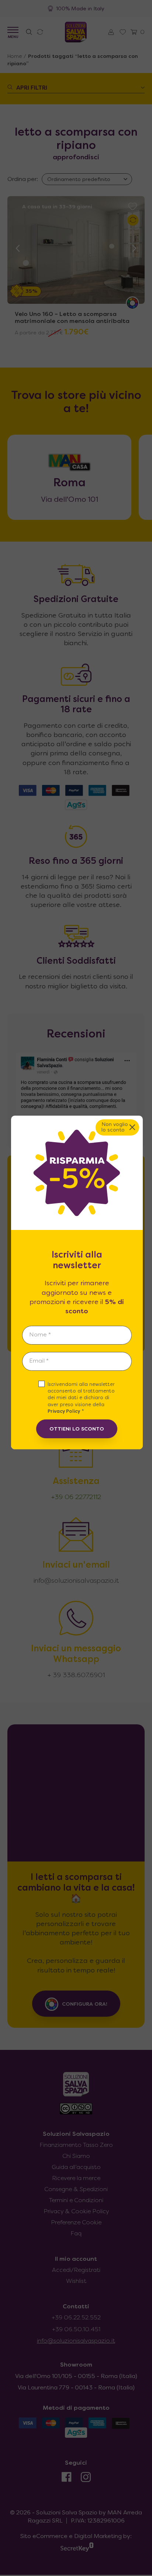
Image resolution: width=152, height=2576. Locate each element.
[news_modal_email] (77, 1361)
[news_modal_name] (77, 1335)
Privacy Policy (64, 1412)
